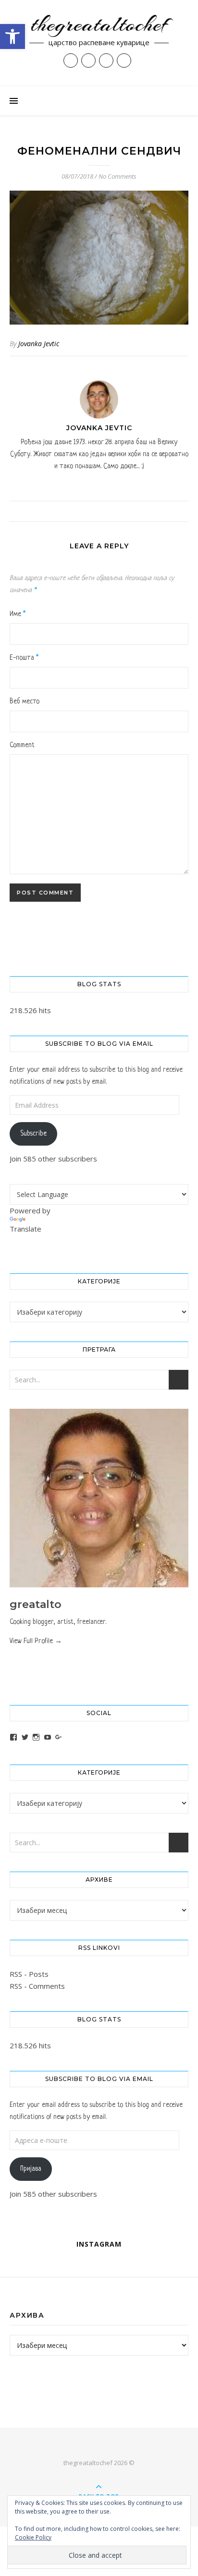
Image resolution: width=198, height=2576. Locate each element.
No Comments (118, 176)
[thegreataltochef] (99, 43)
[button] (12, 36)
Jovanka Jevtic (39, 344)
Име (18, 614)
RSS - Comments (37, 1986)
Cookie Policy (33, 2537)
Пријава (31, 2169)
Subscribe (33, 1134)
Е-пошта (24, 658)
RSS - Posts (29, 1974)
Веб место (25, 701)
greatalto (36, 1604)
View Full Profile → (36, 1641)
